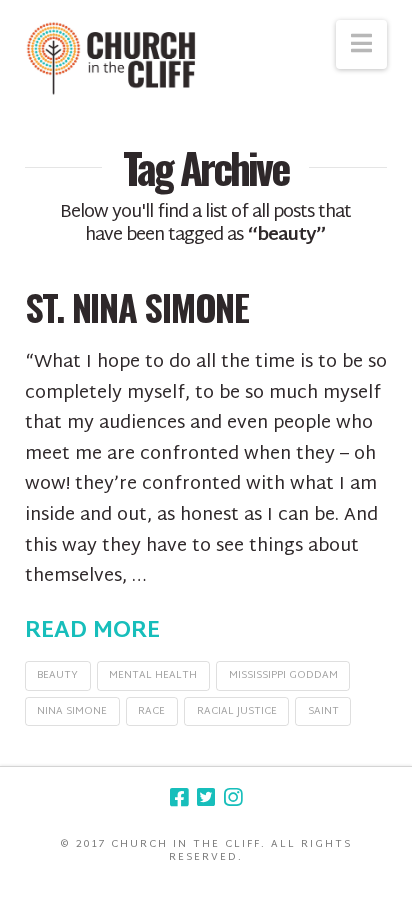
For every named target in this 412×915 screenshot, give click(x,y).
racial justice (237, 711)
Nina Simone (72, 711)
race (151, 711)
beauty (57, 675)
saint (323, 711)
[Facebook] (179, 797)
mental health (153, 675)
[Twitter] (206, 797)
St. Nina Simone (137, 306)
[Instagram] (233, 797)
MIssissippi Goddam (283, 675)
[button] (361, 44)
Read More (92, 632)
